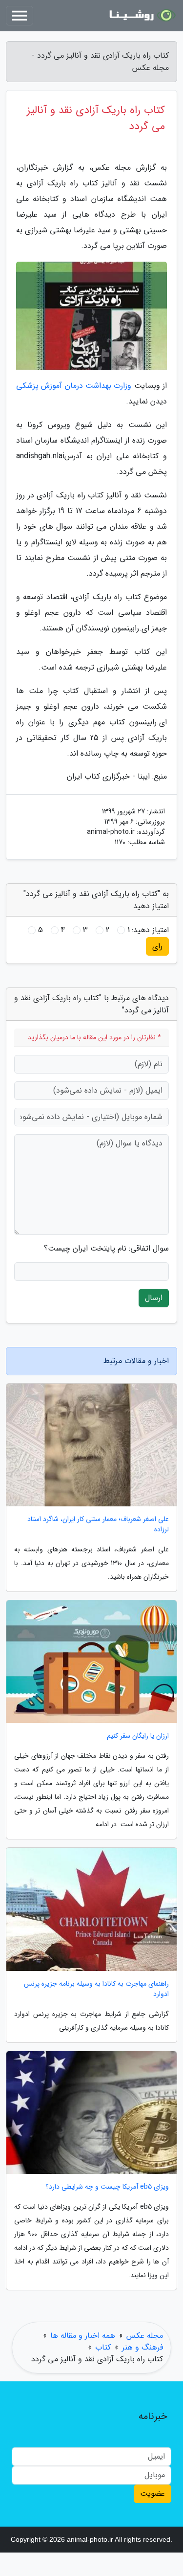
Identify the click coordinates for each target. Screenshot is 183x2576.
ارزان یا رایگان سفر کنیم (138, 1736)
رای (157, 946)
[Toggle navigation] (20, 16)
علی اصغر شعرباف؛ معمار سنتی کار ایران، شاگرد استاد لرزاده (98, 1524)
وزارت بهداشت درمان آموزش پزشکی (74, 386)
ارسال (154, 1298)
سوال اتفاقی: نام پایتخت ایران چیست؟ (106, 1249)
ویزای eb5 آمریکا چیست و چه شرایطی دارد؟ (107, 2187)
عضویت (152, 2494)
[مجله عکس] (141, 16)
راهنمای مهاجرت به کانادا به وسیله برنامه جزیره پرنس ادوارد (96, 1989)
